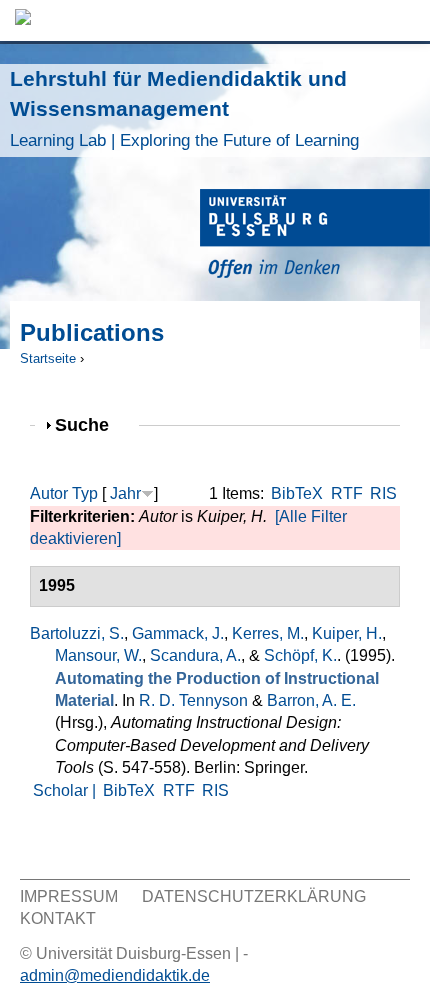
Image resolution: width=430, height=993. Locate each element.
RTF (347, 493)
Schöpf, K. (300, 655)
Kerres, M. (268, 633)
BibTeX (297, 493)
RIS (383, 493)
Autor (49, 493)
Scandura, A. (195, 655)
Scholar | (66, 790)
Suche (90, 424)
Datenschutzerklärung (254, 896)
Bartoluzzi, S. (77, 633)
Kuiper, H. (347, 633)
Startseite (48, 358)
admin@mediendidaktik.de (115, 975)
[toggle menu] (405, 20)
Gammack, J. (178, 633)
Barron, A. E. (311, 700)
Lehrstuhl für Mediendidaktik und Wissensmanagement (184, 108)
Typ (85, 493)
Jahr (125, 493)
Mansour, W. (98, 655)
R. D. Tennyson (193, 700)
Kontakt (58, 918)
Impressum (69, 896)
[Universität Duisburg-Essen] (315, 236)
